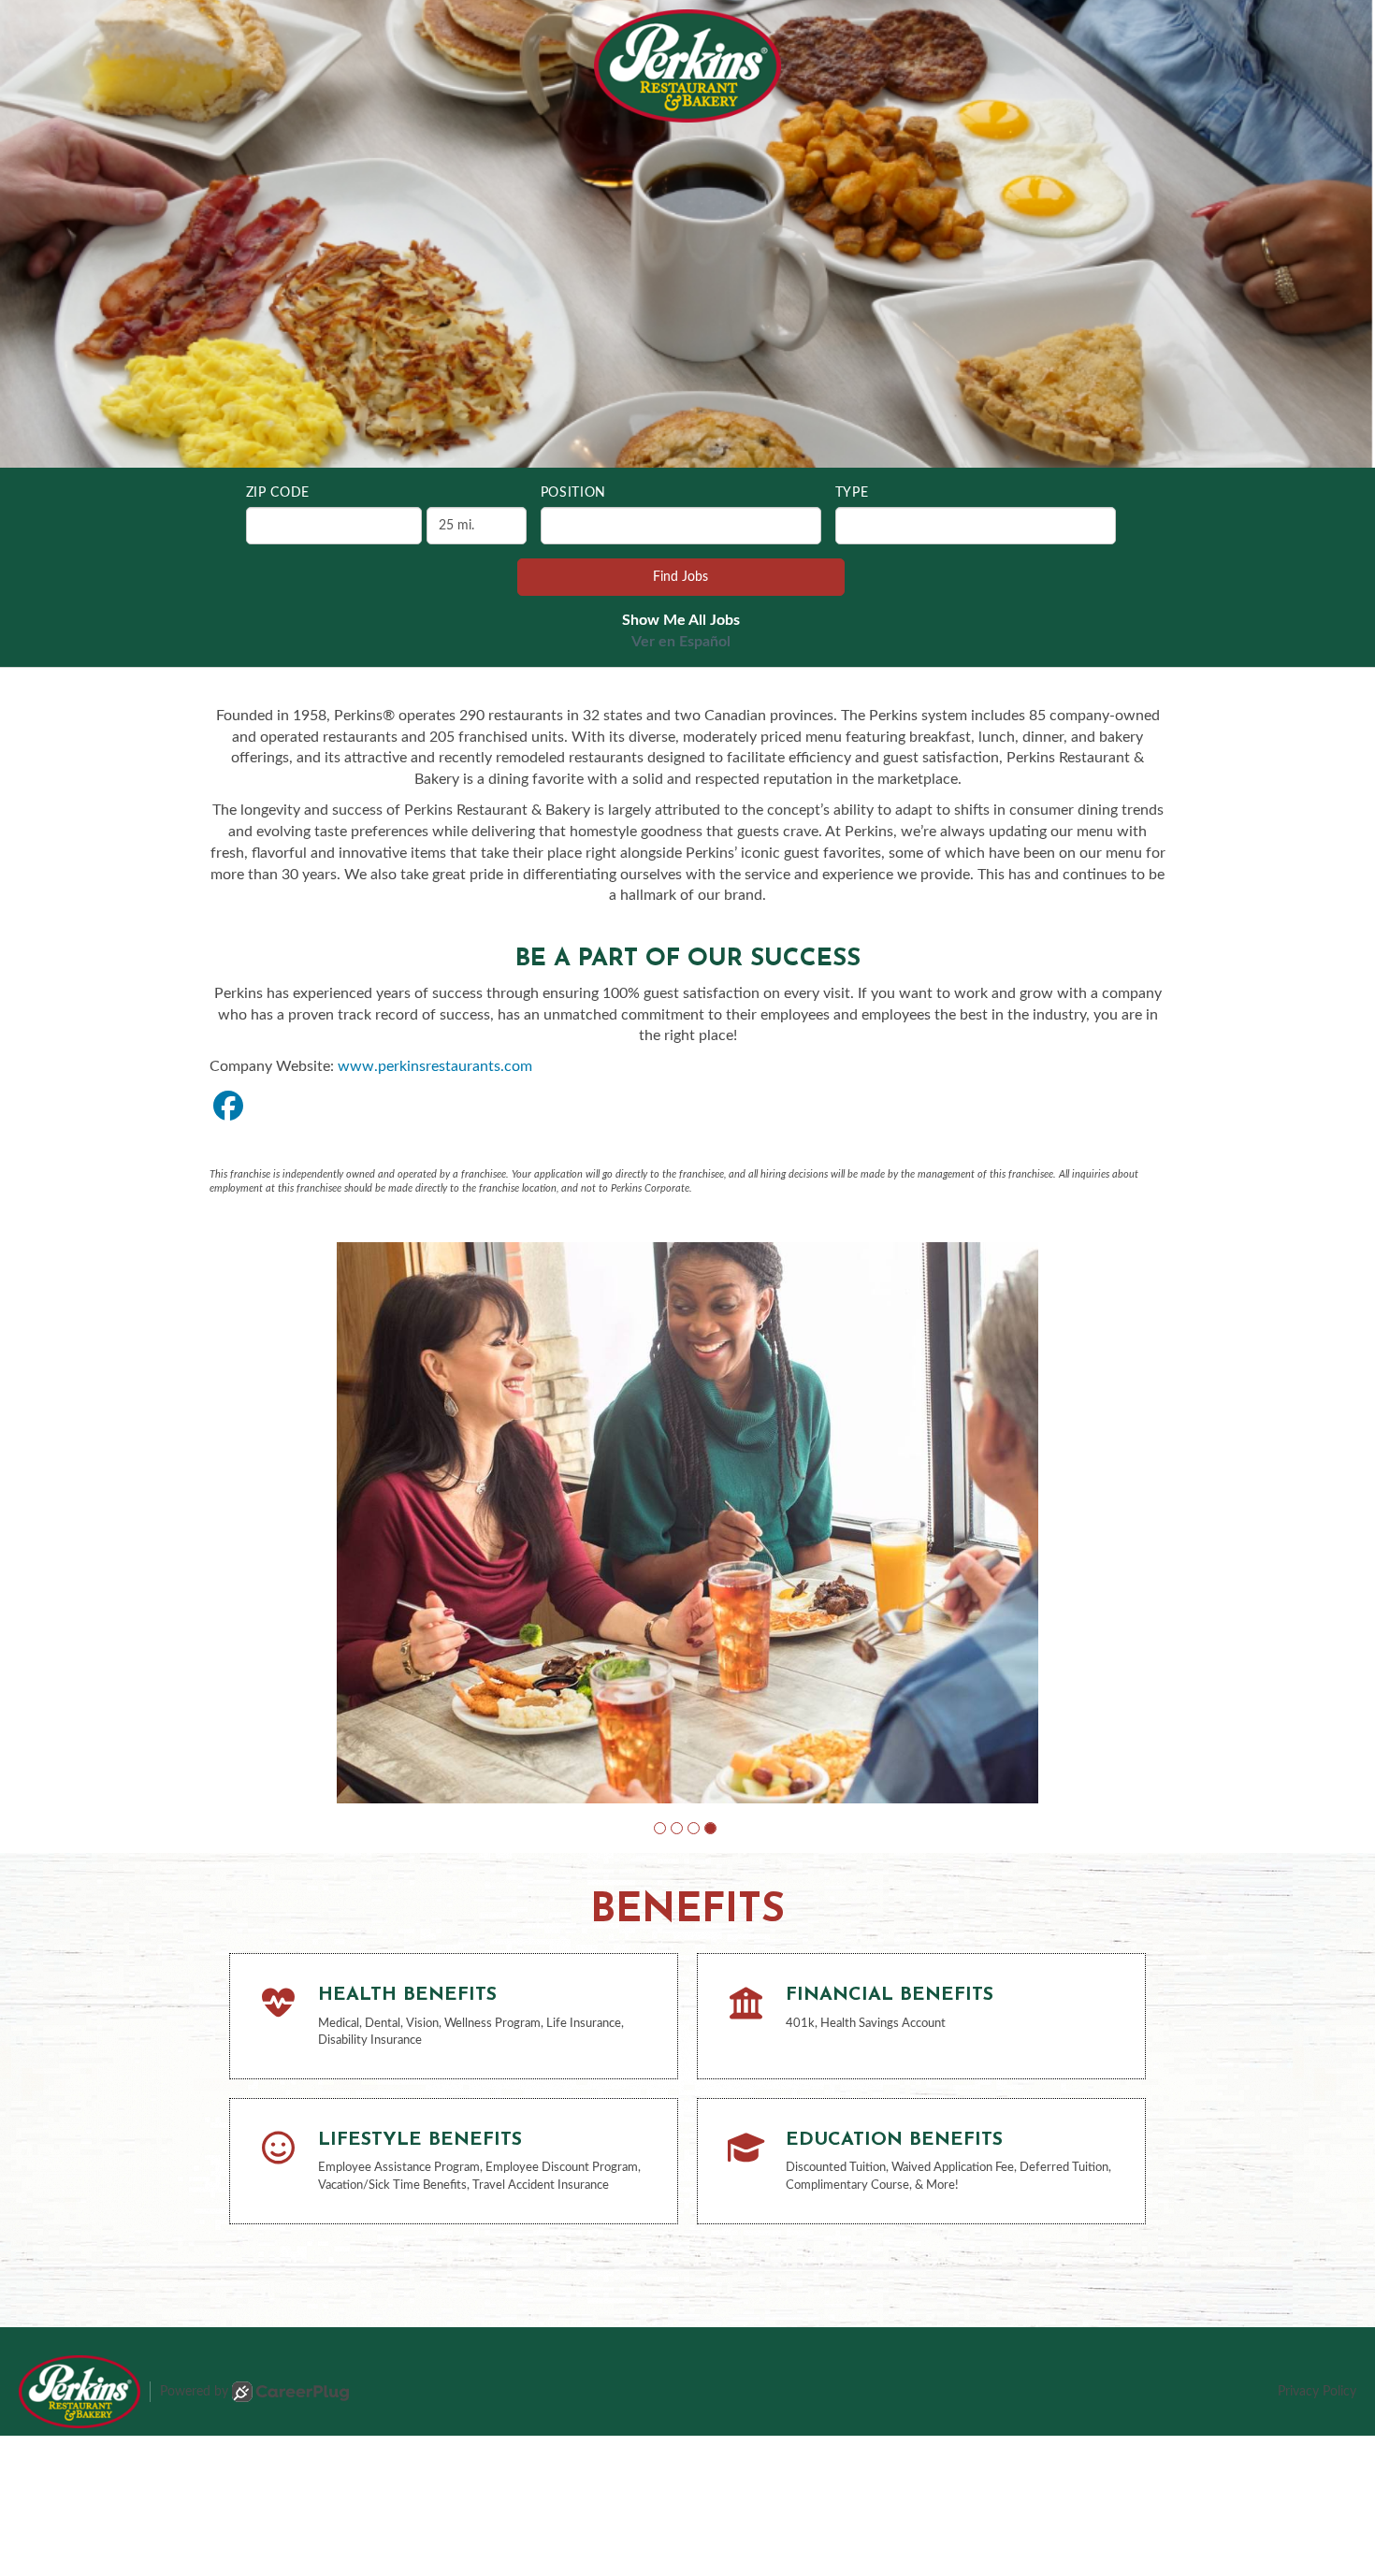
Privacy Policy (1317, 2298)
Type (852, 493)
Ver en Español (681, 642)
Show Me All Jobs (681, 620)
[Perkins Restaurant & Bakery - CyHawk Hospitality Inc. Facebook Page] (228, 1107)
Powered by (194, 2298)
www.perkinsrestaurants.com (435, 1066)
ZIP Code (278, 493)
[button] (660, 1735)
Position (574, 493)
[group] (687, 1476)
